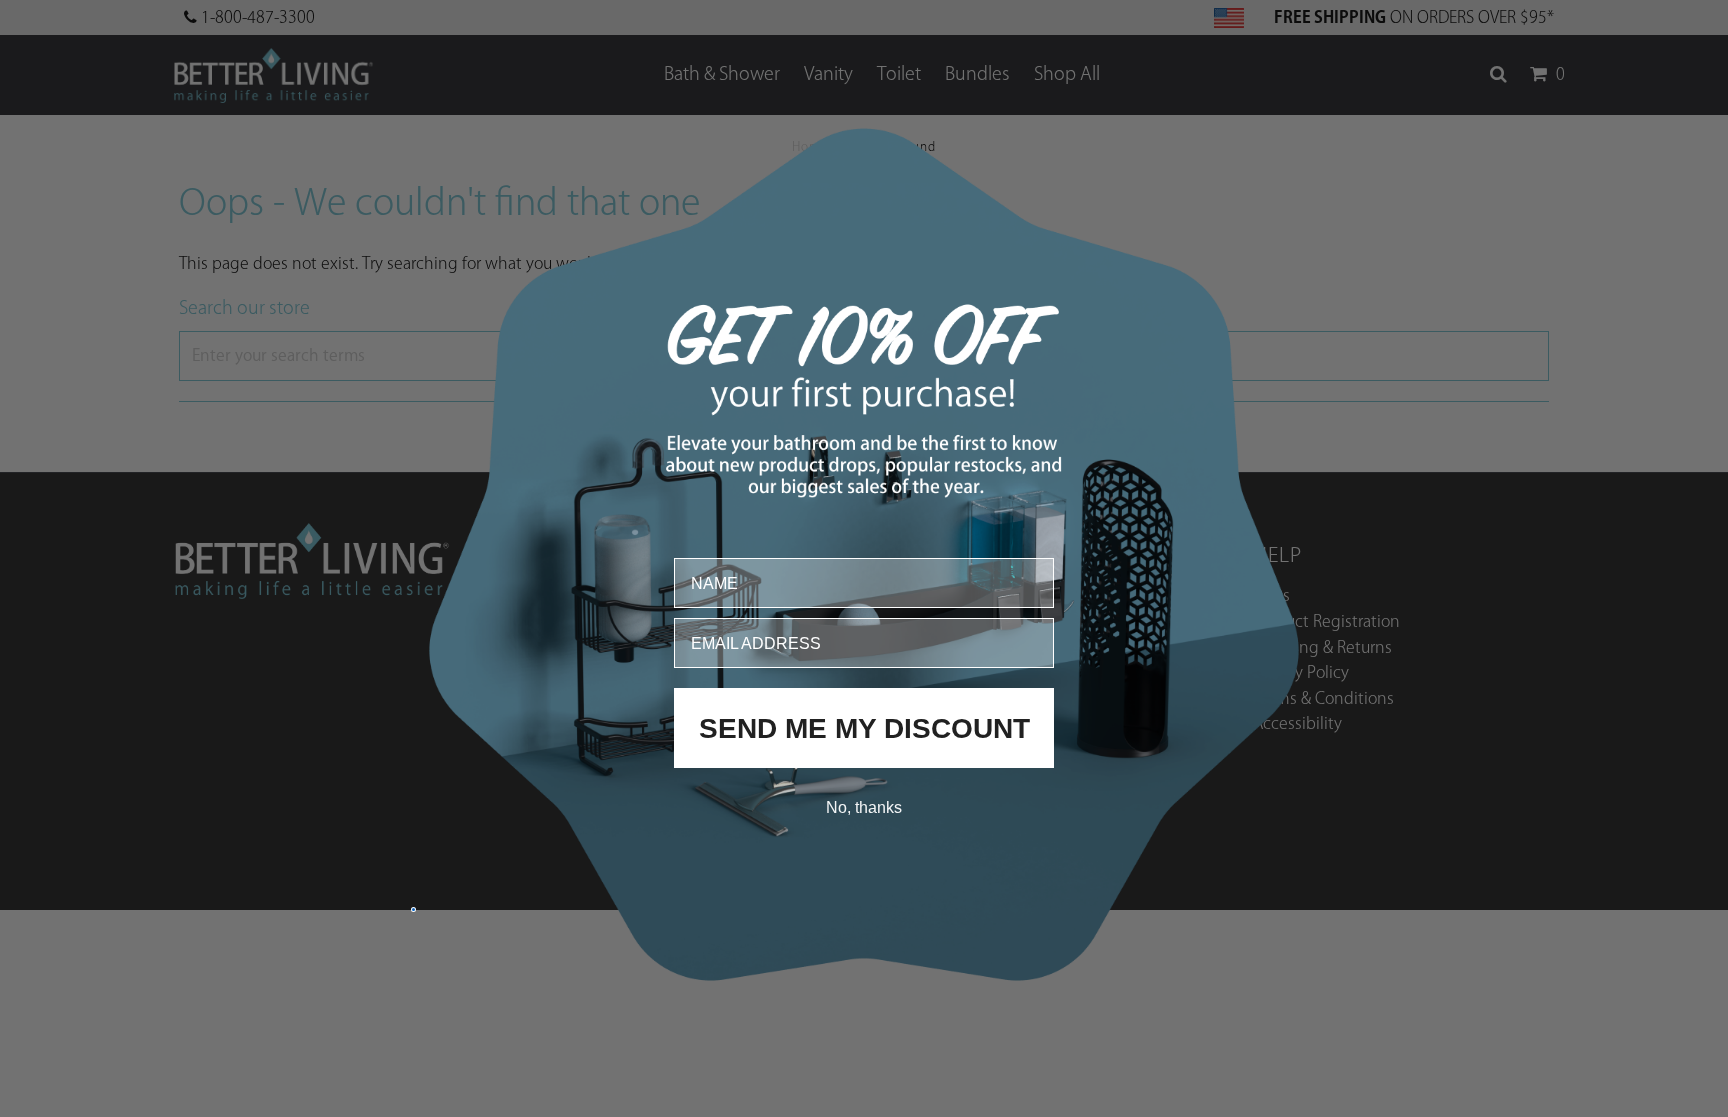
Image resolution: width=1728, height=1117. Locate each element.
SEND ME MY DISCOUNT (864, 727)
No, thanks (864, 806)
